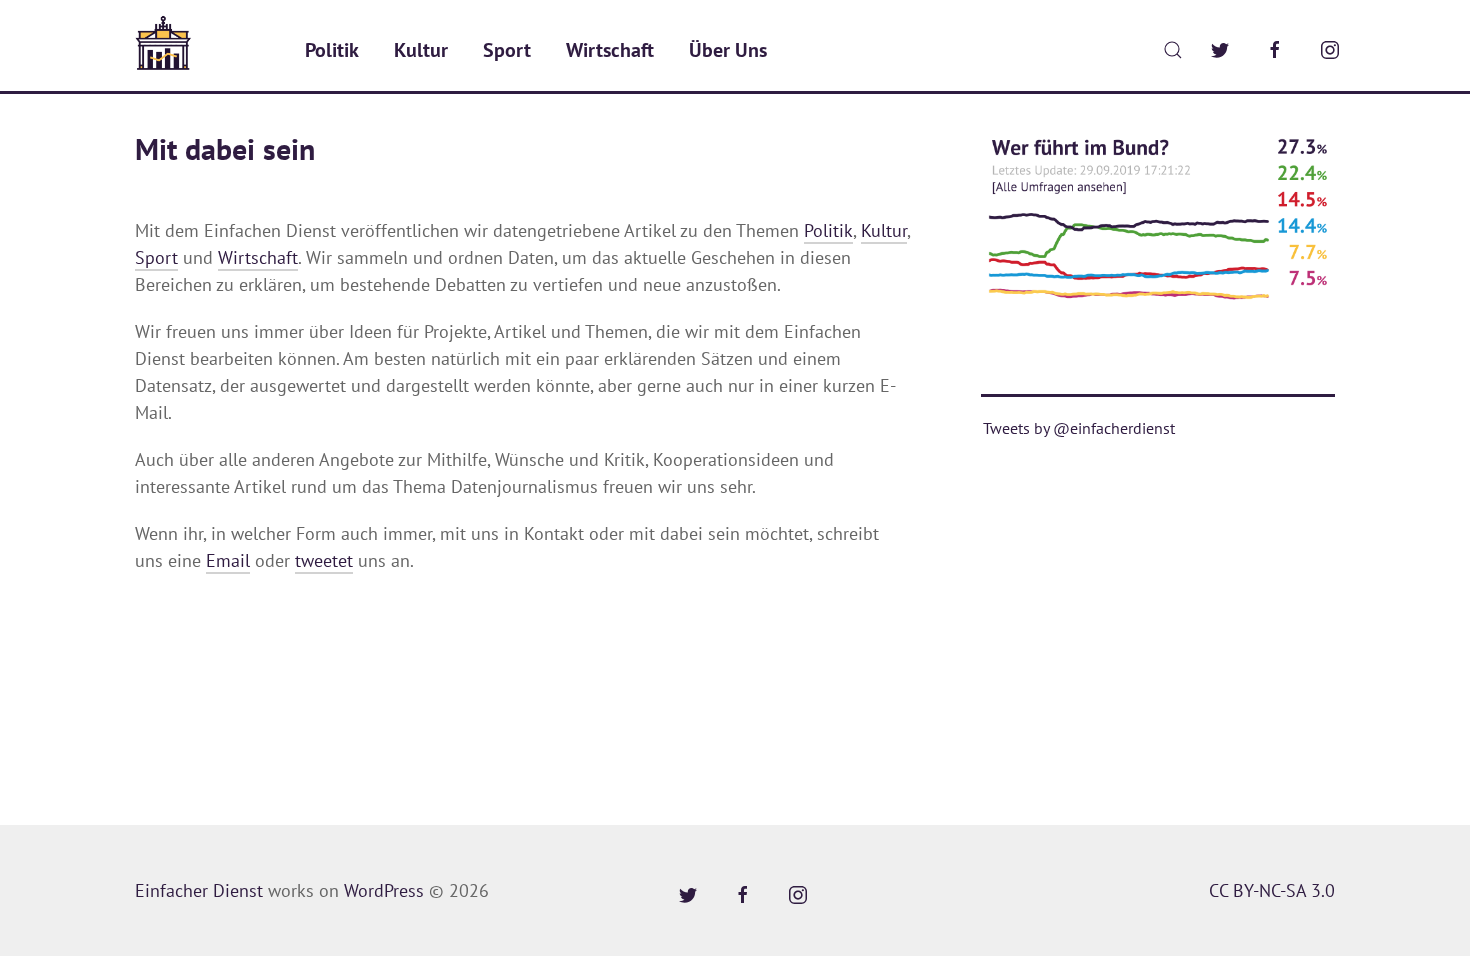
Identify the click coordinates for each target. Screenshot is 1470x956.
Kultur (421, 50)
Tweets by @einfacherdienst (1079, 428)
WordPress (384, 890)
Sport (507, 50)
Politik (332, 50)
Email (228, 560)
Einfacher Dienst (199, 890)
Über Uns (728, 50)
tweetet (324, 560)
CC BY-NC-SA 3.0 (1272, 890)
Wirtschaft (610, 50)
